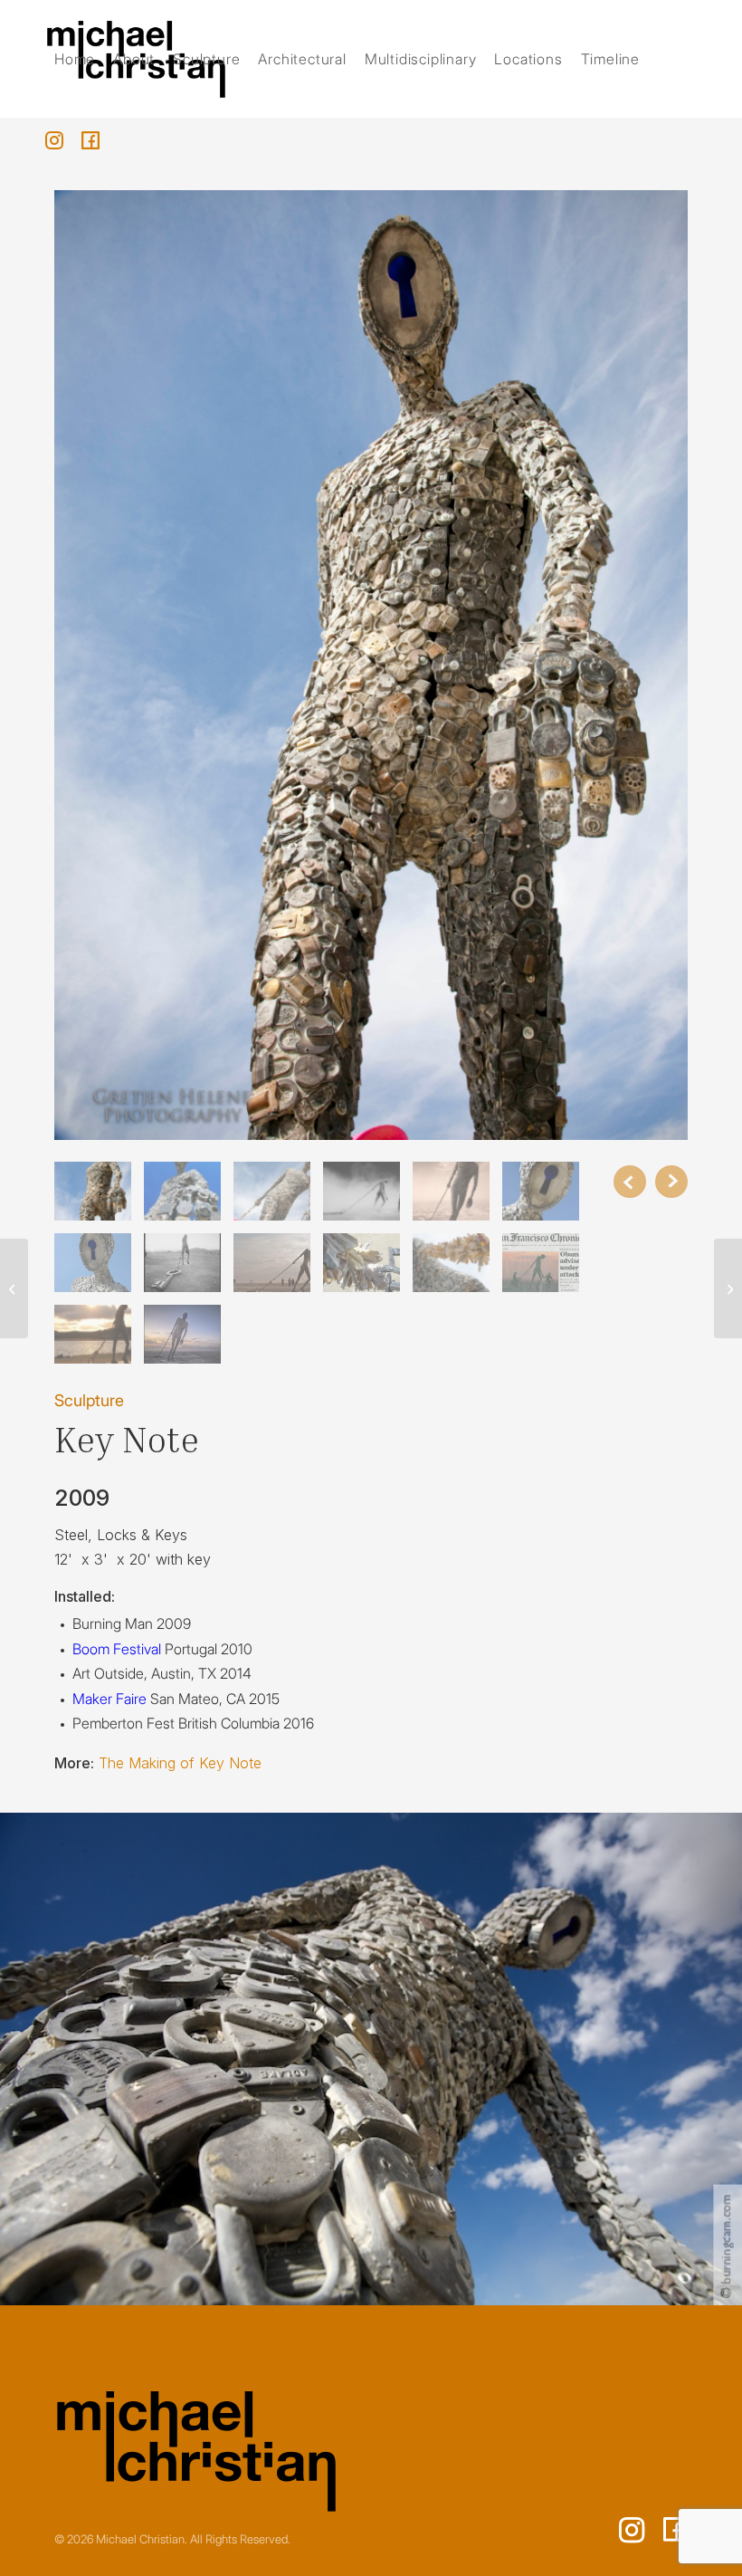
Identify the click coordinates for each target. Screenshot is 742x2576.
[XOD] (14, 1288)
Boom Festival (117, 1649)
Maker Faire (109, 1699)
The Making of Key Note (180, 1763)
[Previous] (630, 1182)
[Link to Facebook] (90, 140)
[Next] (671, 1182)
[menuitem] (75, 59)
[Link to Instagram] (54, 140)
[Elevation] (728, 1288)
